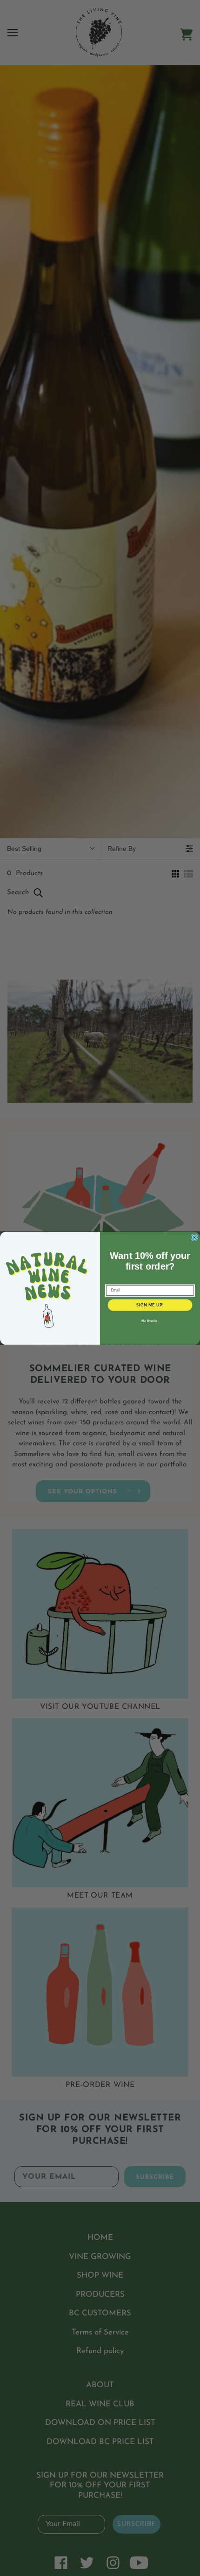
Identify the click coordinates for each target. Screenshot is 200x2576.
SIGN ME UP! (150, 1305)
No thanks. (150, 1321)
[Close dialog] (194, 1237)
